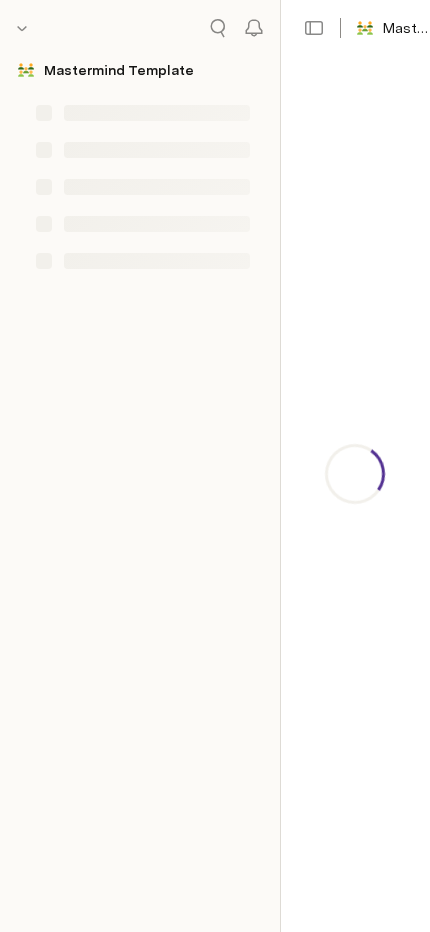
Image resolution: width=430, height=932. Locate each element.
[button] (314, 28)
